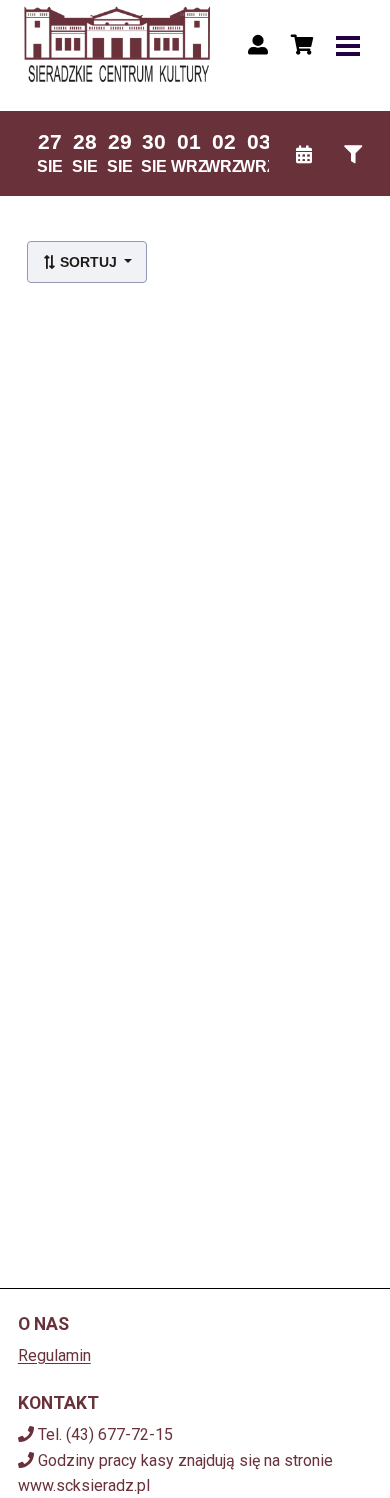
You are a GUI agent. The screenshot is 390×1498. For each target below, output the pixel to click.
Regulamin (54, 1355)
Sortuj (88, 262)
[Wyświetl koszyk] (302, 45)
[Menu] (348, 45)
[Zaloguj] (258, 45)
